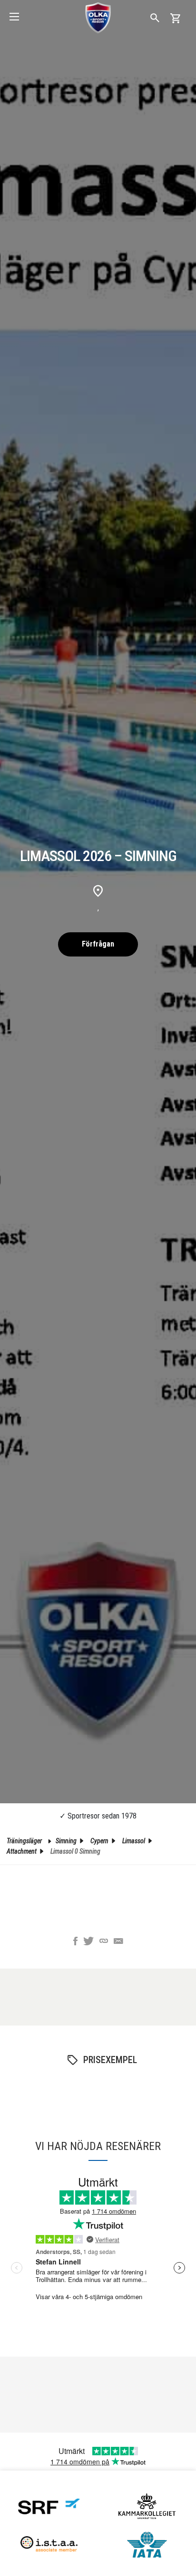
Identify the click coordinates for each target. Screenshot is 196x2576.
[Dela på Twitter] (88, 1942)
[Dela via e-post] (118, 1942)
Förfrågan (98, 944)
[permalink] (104, 1942)
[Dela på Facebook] (75, 1942)
